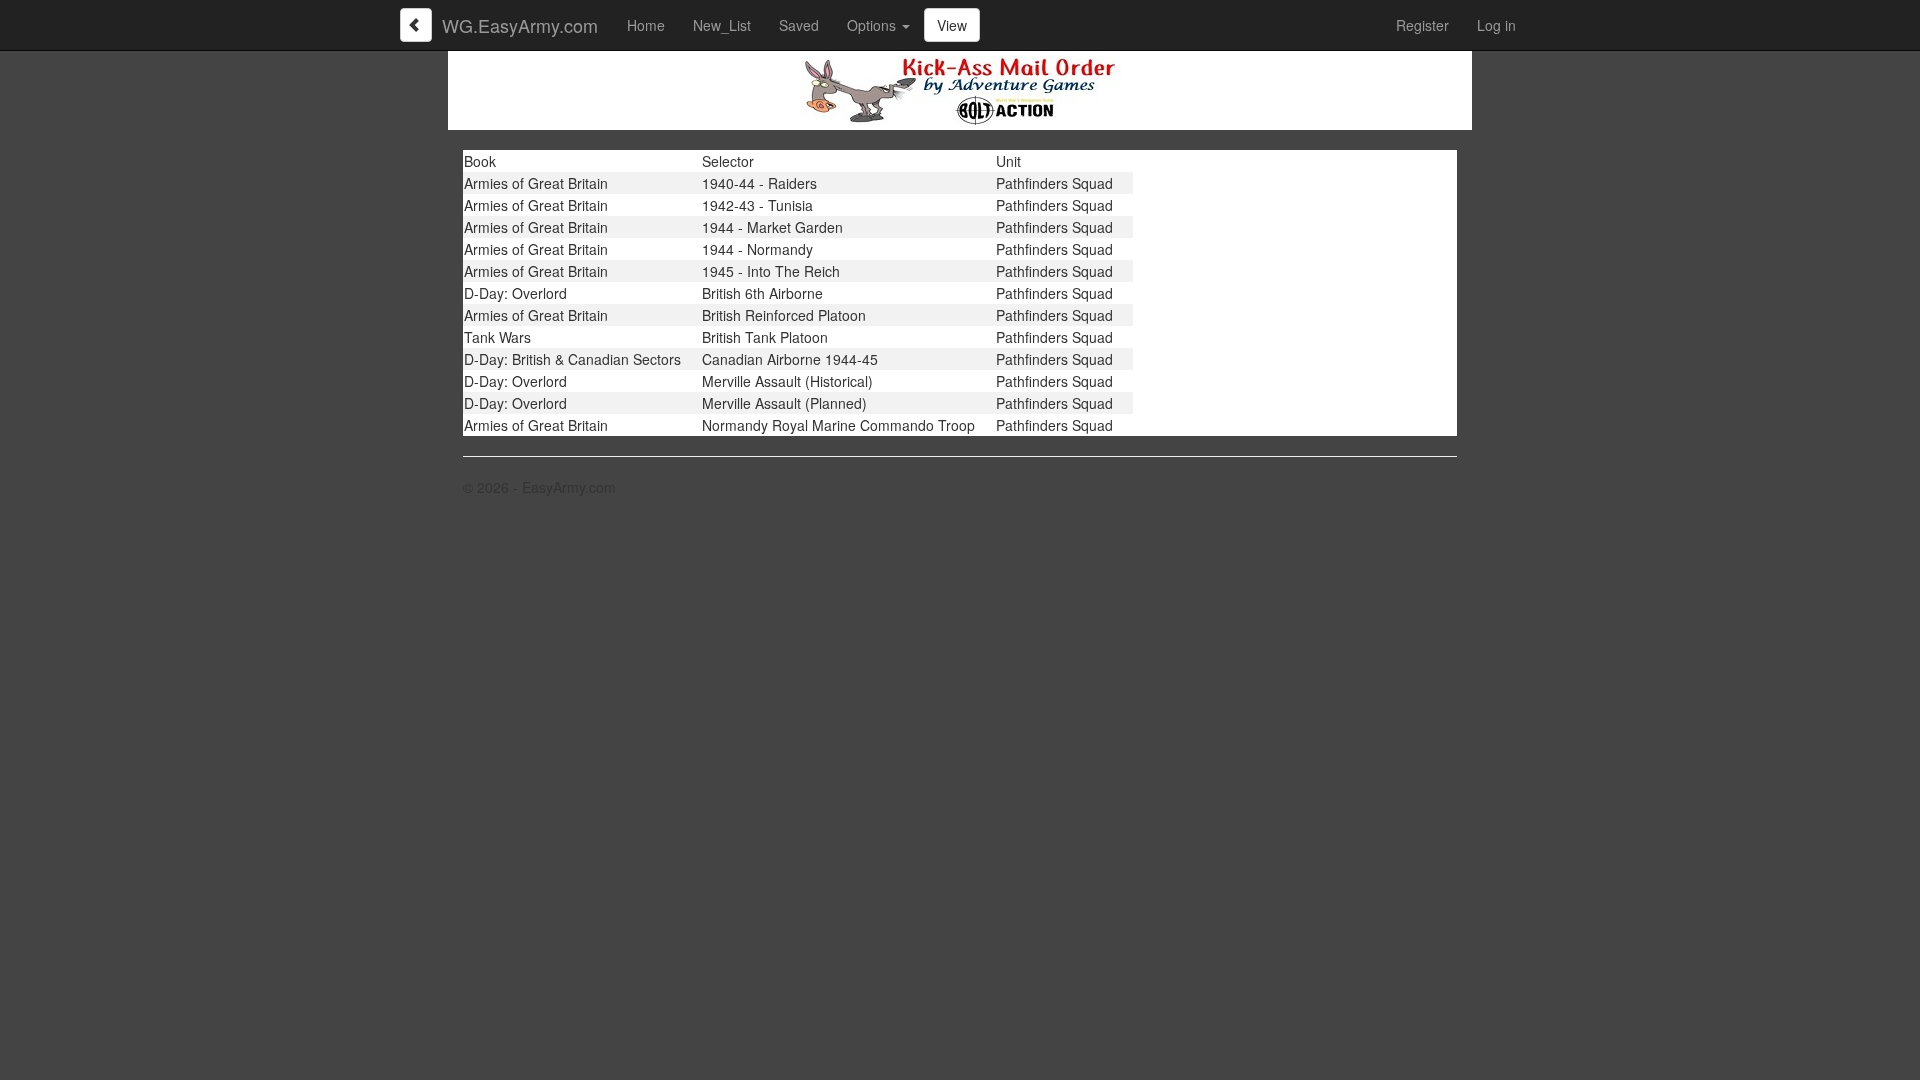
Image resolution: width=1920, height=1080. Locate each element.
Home (646, 25)
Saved (799, 25)
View (952, 25)
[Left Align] (416, 25)
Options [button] (873, 25)
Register (1422, 25)
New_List (722, 25)
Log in (1496, 25)
